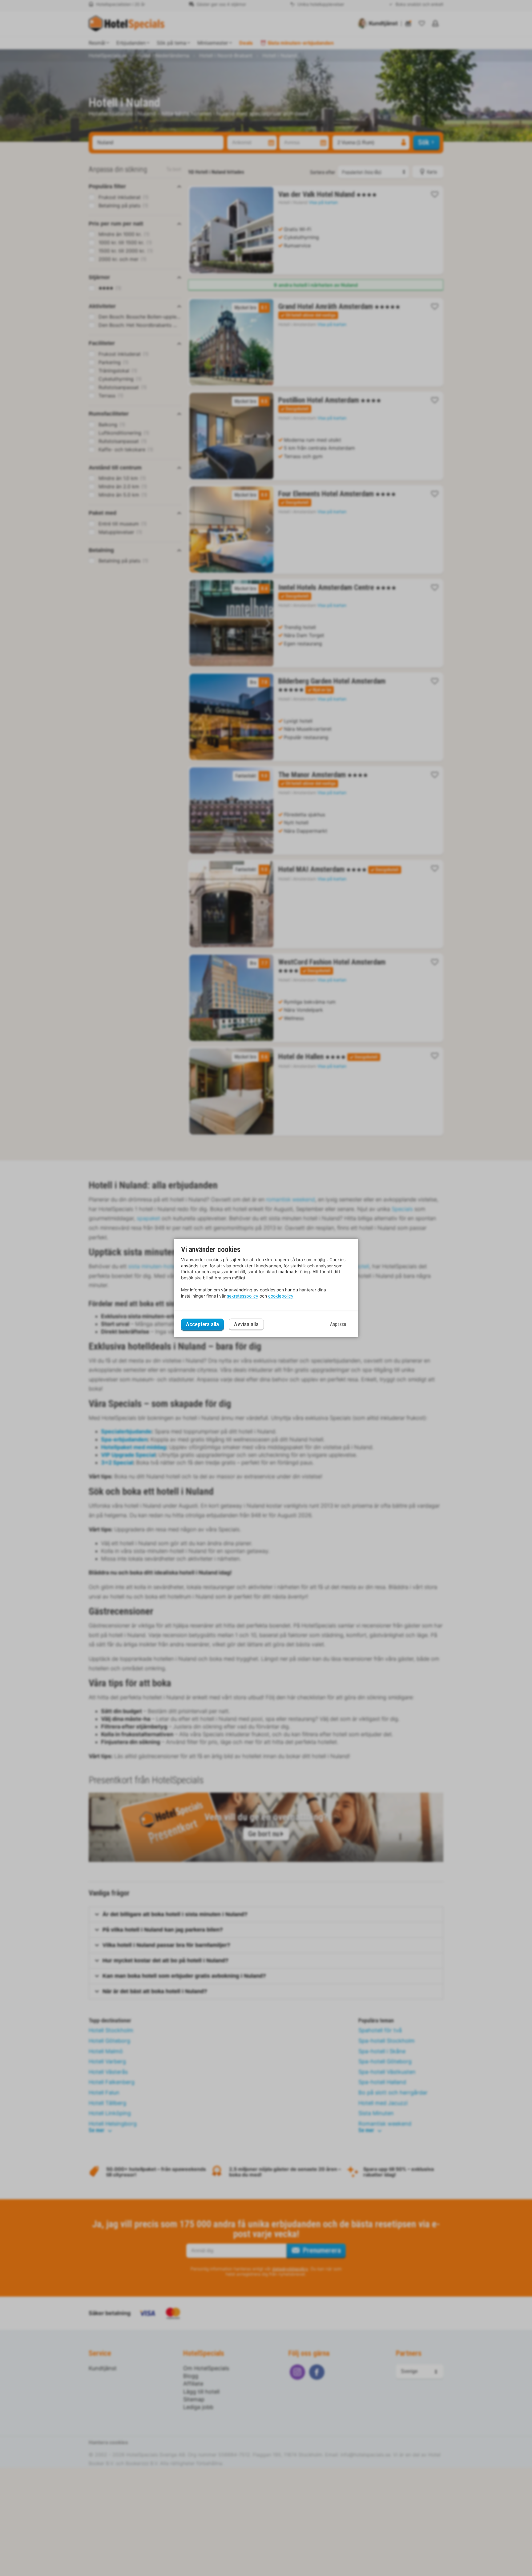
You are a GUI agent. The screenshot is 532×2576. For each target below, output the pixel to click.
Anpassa (338, 1324)
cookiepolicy (281, 1296)
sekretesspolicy (243, 1296)
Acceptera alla (202, 1324)
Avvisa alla (246, 1325)
